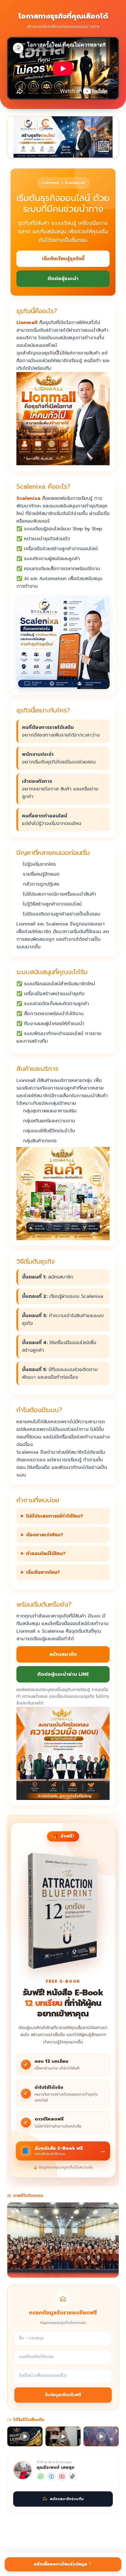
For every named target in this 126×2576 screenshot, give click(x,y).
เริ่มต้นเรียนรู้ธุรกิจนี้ (63, 259)
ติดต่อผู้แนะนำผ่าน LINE (63, 1674)
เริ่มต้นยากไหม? (43, 1572)
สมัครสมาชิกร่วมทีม (67, 2499)
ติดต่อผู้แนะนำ (63, 279)
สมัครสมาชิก (63, 1654)
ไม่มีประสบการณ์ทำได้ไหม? (55, 1516)
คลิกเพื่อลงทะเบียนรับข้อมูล (61, 2564)
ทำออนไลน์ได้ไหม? (46, 1554)
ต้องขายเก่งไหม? (45, 1535)
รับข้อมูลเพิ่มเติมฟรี (63, 2395)
